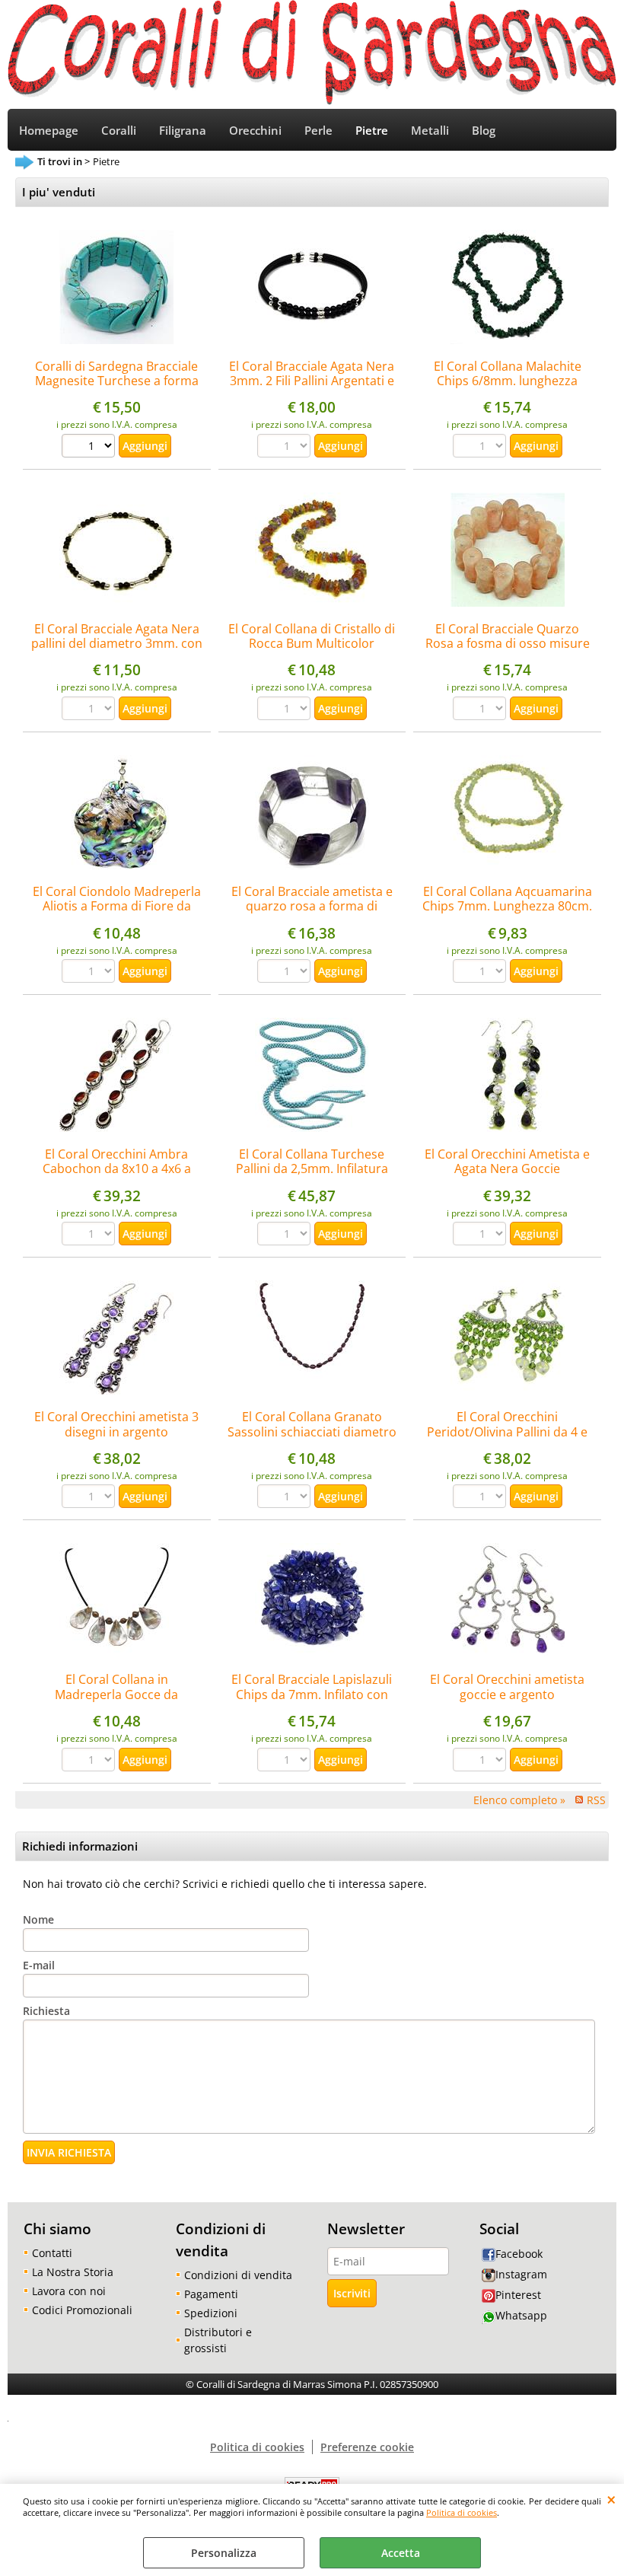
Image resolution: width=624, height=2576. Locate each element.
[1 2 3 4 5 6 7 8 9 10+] (90, 448)
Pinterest (518, 2295)
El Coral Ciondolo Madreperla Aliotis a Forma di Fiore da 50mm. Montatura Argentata (117, 906)
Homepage (49, 131)
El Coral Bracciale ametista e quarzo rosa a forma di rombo (312, 906)
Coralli (119, 131)
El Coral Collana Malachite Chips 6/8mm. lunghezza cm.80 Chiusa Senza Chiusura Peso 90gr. (507, 388)
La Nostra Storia (73, 2272)
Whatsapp (521, 2315)
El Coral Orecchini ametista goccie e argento (507, 1687)
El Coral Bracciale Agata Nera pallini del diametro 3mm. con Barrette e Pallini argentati (117, 644)
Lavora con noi (69, 2291)
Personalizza (224, 2553)
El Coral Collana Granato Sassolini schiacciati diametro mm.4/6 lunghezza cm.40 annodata (312, 1439)
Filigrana (183, 131)
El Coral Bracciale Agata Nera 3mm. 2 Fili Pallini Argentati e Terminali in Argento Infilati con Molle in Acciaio (312, 388)
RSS (596, 1800)
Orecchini (255, 131)
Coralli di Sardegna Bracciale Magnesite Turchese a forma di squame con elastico (117, 381)
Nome (38, 1919)
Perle (318, 131)
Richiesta (46, 2011)
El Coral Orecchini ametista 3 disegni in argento (116, 1424)
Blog (484, 131)
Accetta (401, 2553)
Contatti (52, 2253)
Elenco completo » (519, 1800)
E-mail (39, 1965)
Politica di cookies (462, 2512)
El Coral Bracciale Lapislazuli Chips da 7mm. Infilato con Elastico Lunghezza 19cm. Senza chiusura (312, 1701)
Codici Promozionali (82, 2310)
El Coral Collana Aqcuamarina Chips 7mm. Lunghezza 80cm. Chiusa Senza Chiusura (507, 906)
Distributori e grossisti (218, 2340)
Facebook (519, 2254)
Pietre (372, 131)
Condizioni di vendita (238, 2275)
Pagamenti (211, 2294)
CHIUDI (611, 2499)
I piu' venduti (59, 192)
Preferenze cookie (367, 2447)
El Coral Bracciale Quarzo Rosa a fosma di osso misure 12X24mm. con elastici (508, 644)
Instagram (521, 2274)
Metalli (430, 131)
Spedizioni (211, 2313)
